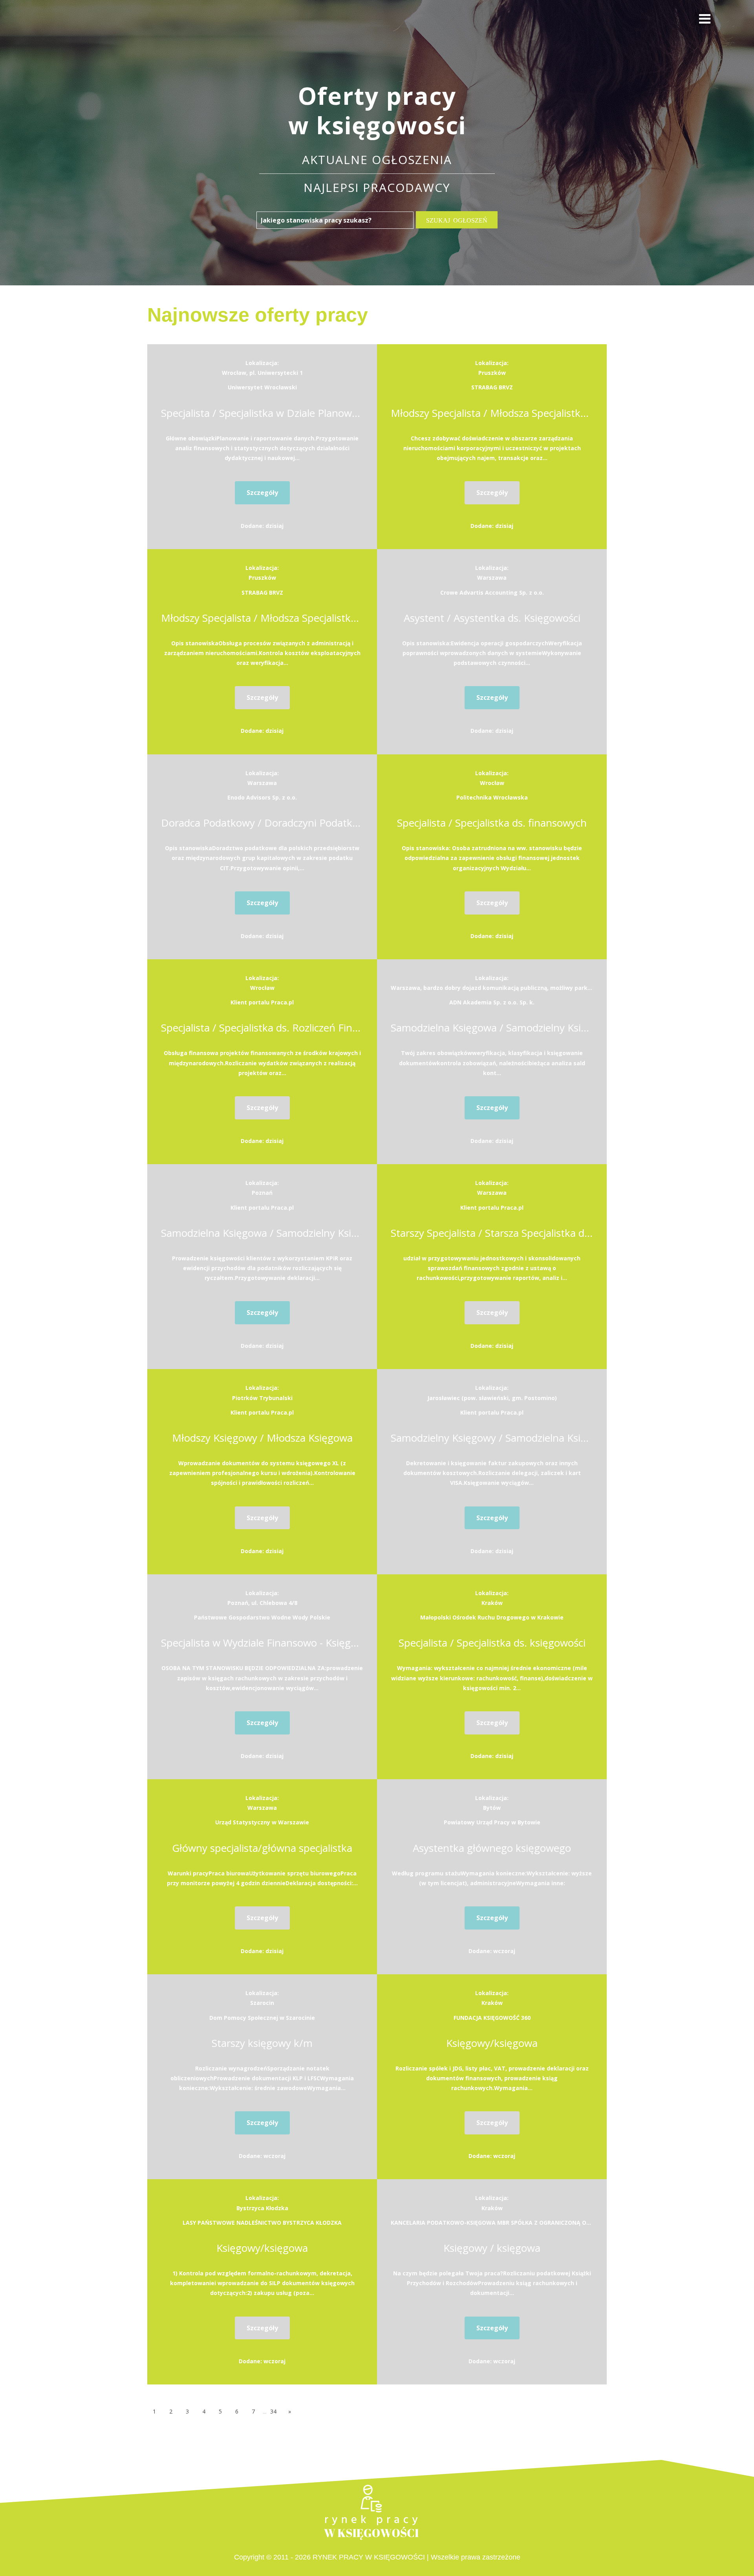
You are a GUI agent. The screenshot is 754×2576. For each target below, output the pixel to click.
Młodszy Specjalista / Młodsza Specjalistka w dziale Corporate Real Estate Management (492, 413)
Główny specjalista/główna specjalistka (262, 1848)
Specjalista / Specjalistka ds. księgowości (492, 1643)
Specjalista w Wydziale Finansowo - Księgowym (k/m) (262, 1643)
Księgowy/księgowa (492, 2043)
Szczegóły (262, 493)
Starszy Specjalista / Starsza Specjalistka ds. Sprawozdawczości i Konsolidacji (492, 1233)
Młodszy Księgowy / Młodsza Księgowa (262, 1438)
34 (273, 2411)
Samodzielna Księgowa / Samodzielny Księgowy (492, 1028)
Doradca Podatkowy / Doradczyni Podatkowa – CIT (262, 823)
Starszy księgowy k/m (262, 2043)
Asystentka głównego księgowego (492, 1848)
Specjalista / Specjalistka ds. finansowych (492, 823)
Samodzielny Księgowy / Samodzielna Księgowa (492, 1438)
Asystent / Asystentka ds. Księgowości (492, 618)
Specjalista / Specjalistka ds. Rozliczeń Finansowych (262, 1028)
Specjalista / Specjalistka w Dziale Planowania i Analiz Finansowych (262, 413)
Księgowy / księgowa (492, 2248)
